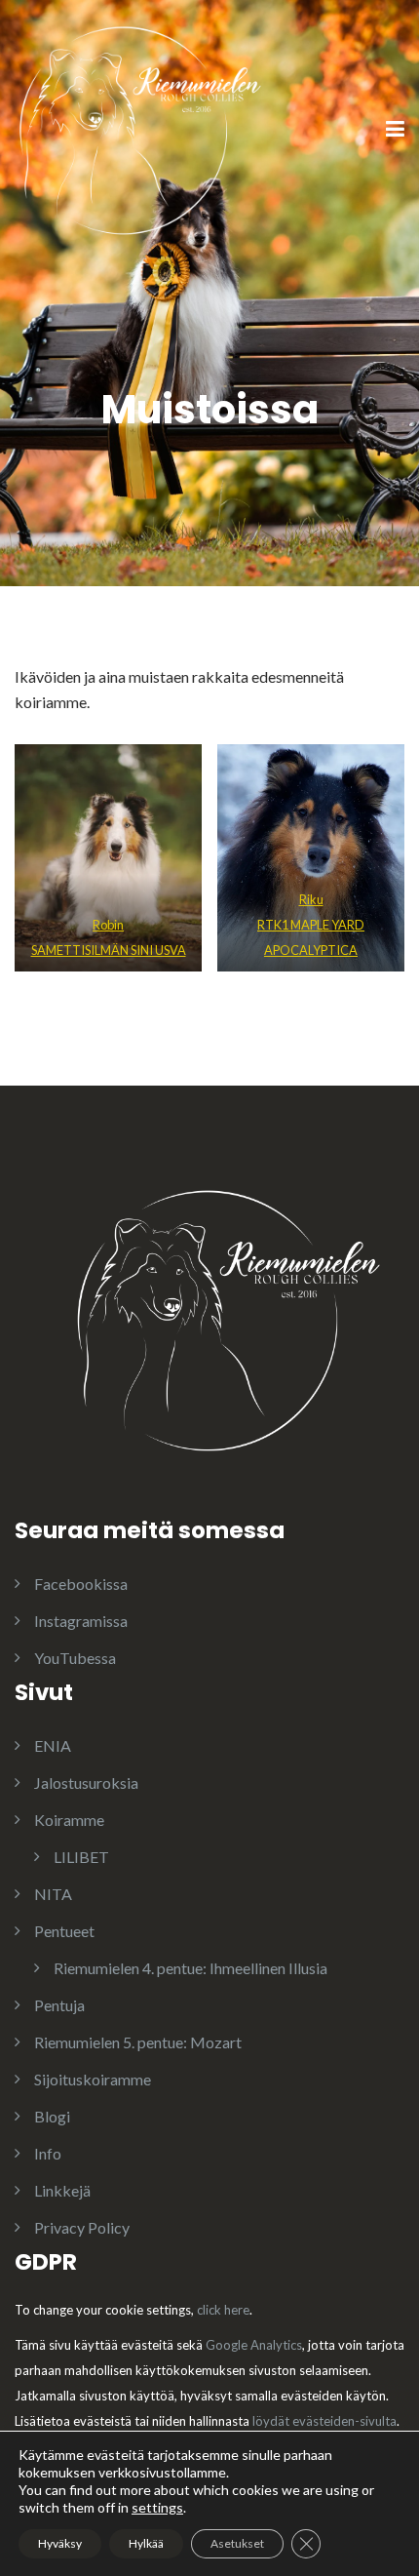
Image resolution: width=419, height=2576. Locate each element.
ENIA (53, 1745)
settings (157, 2507)
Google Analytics (254, 2345)
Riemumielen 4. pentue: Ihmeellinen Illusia (190, 1968)
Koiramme (69, 1820)
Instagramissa (81, 1621)
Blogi (52, 2116)
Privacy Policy (82, 2227)
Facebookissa (81, 1584)
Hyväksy (60, 2543)
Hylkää (146, 2543)
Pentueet (64, 1931)
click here (223, 2310)
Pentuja (59, 2005)
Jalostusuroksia (86, 1783)
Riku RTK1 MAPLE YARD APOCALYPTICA (311, 925)
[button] (108, 858)
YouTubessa (75, 1658)
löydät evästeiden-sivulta (324, 2421)
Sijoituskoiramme (93, 2079)
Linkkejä (62, 2190)
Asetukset (237, 2543)
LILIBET (81, 1857)
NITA (53, 1894)
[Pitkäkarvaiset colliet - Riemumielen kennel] (140, 128)
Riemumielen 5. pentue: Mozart (138, 2042)
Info (48, 2153)
